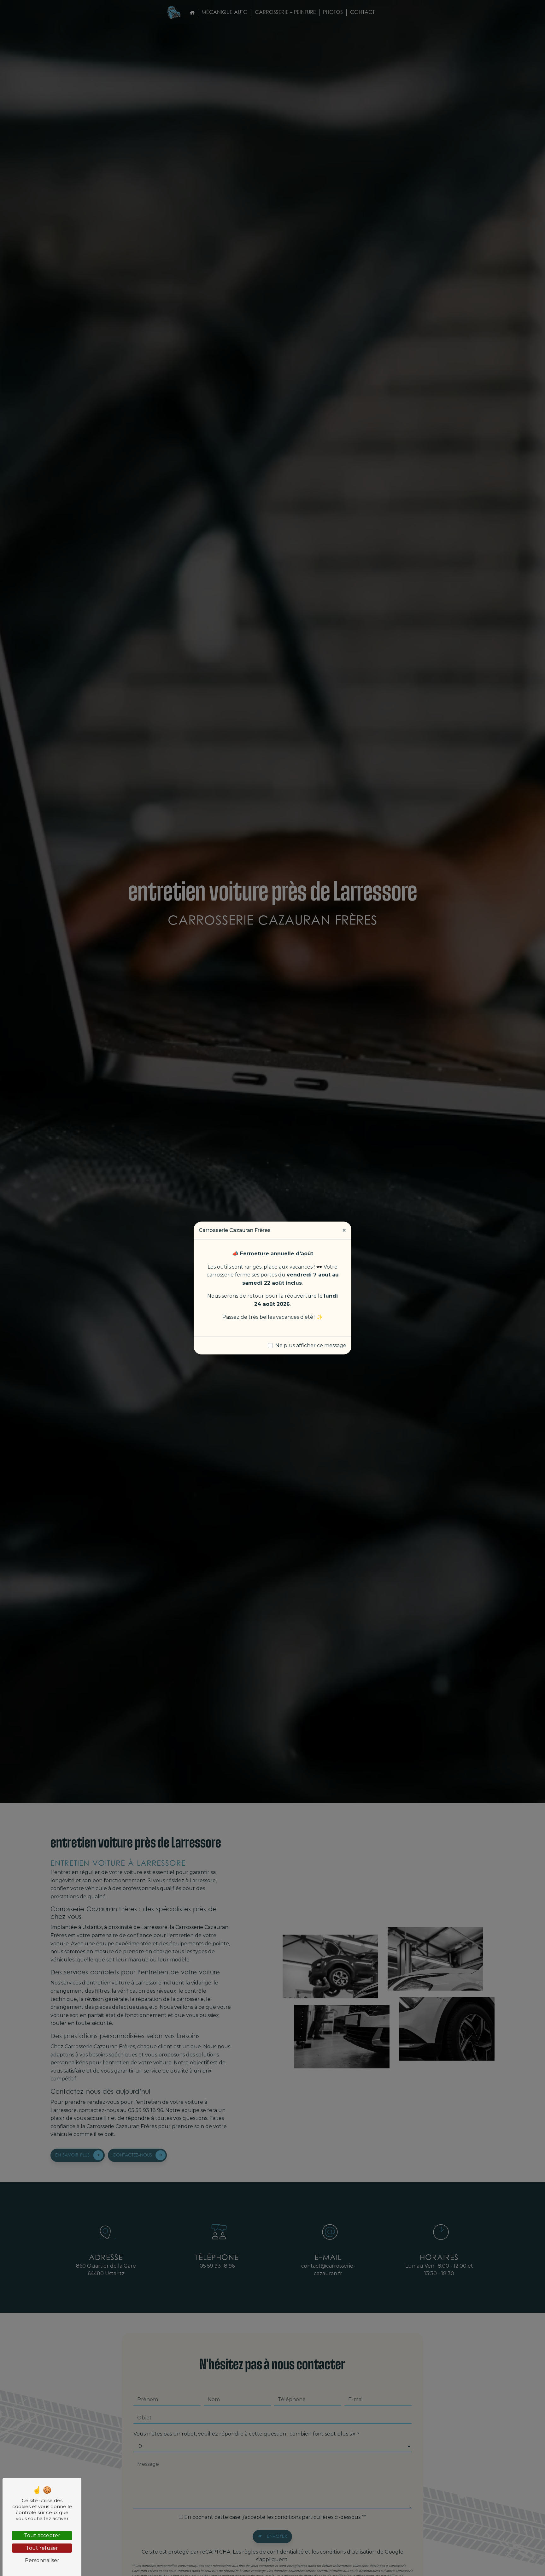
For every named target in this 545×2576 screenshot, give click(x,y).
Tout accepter (42, 2535)
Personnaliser (42, 2560)
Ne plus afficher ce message (311, 1345)
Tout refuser (42, 2548)
